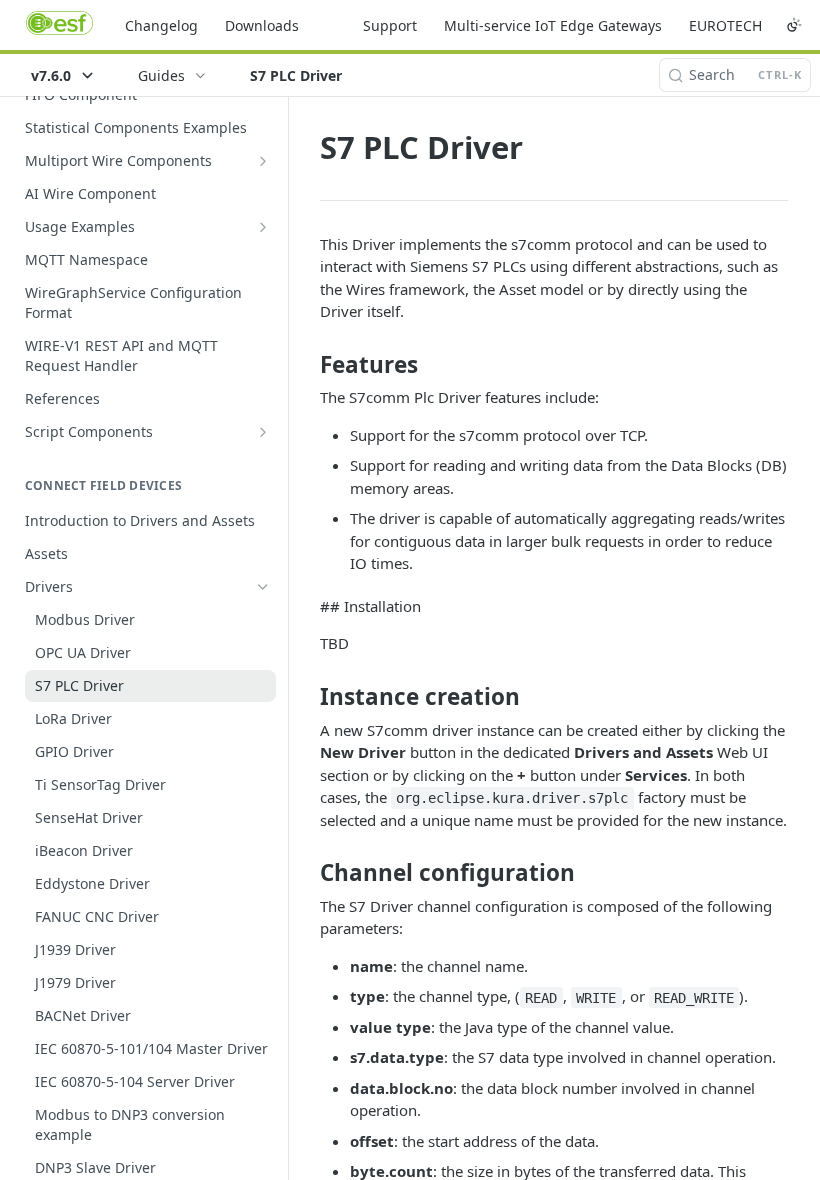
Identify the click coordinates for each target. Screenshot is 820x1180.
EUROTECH (725, 25)
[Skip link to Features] (306, 365)
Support (390, 25)
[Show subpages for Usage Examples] (263, 227)
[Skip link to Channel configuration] (306, 873)
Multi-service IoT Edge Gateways (553, 25)
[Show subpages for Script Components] (263, 432)
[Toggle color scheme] (794, 25)
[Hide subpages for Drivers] (263, 587)
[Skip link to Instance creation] (306, 697)
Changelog (161, 25)
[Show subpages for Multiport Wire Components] (263, 161)
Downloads (262, 25)
